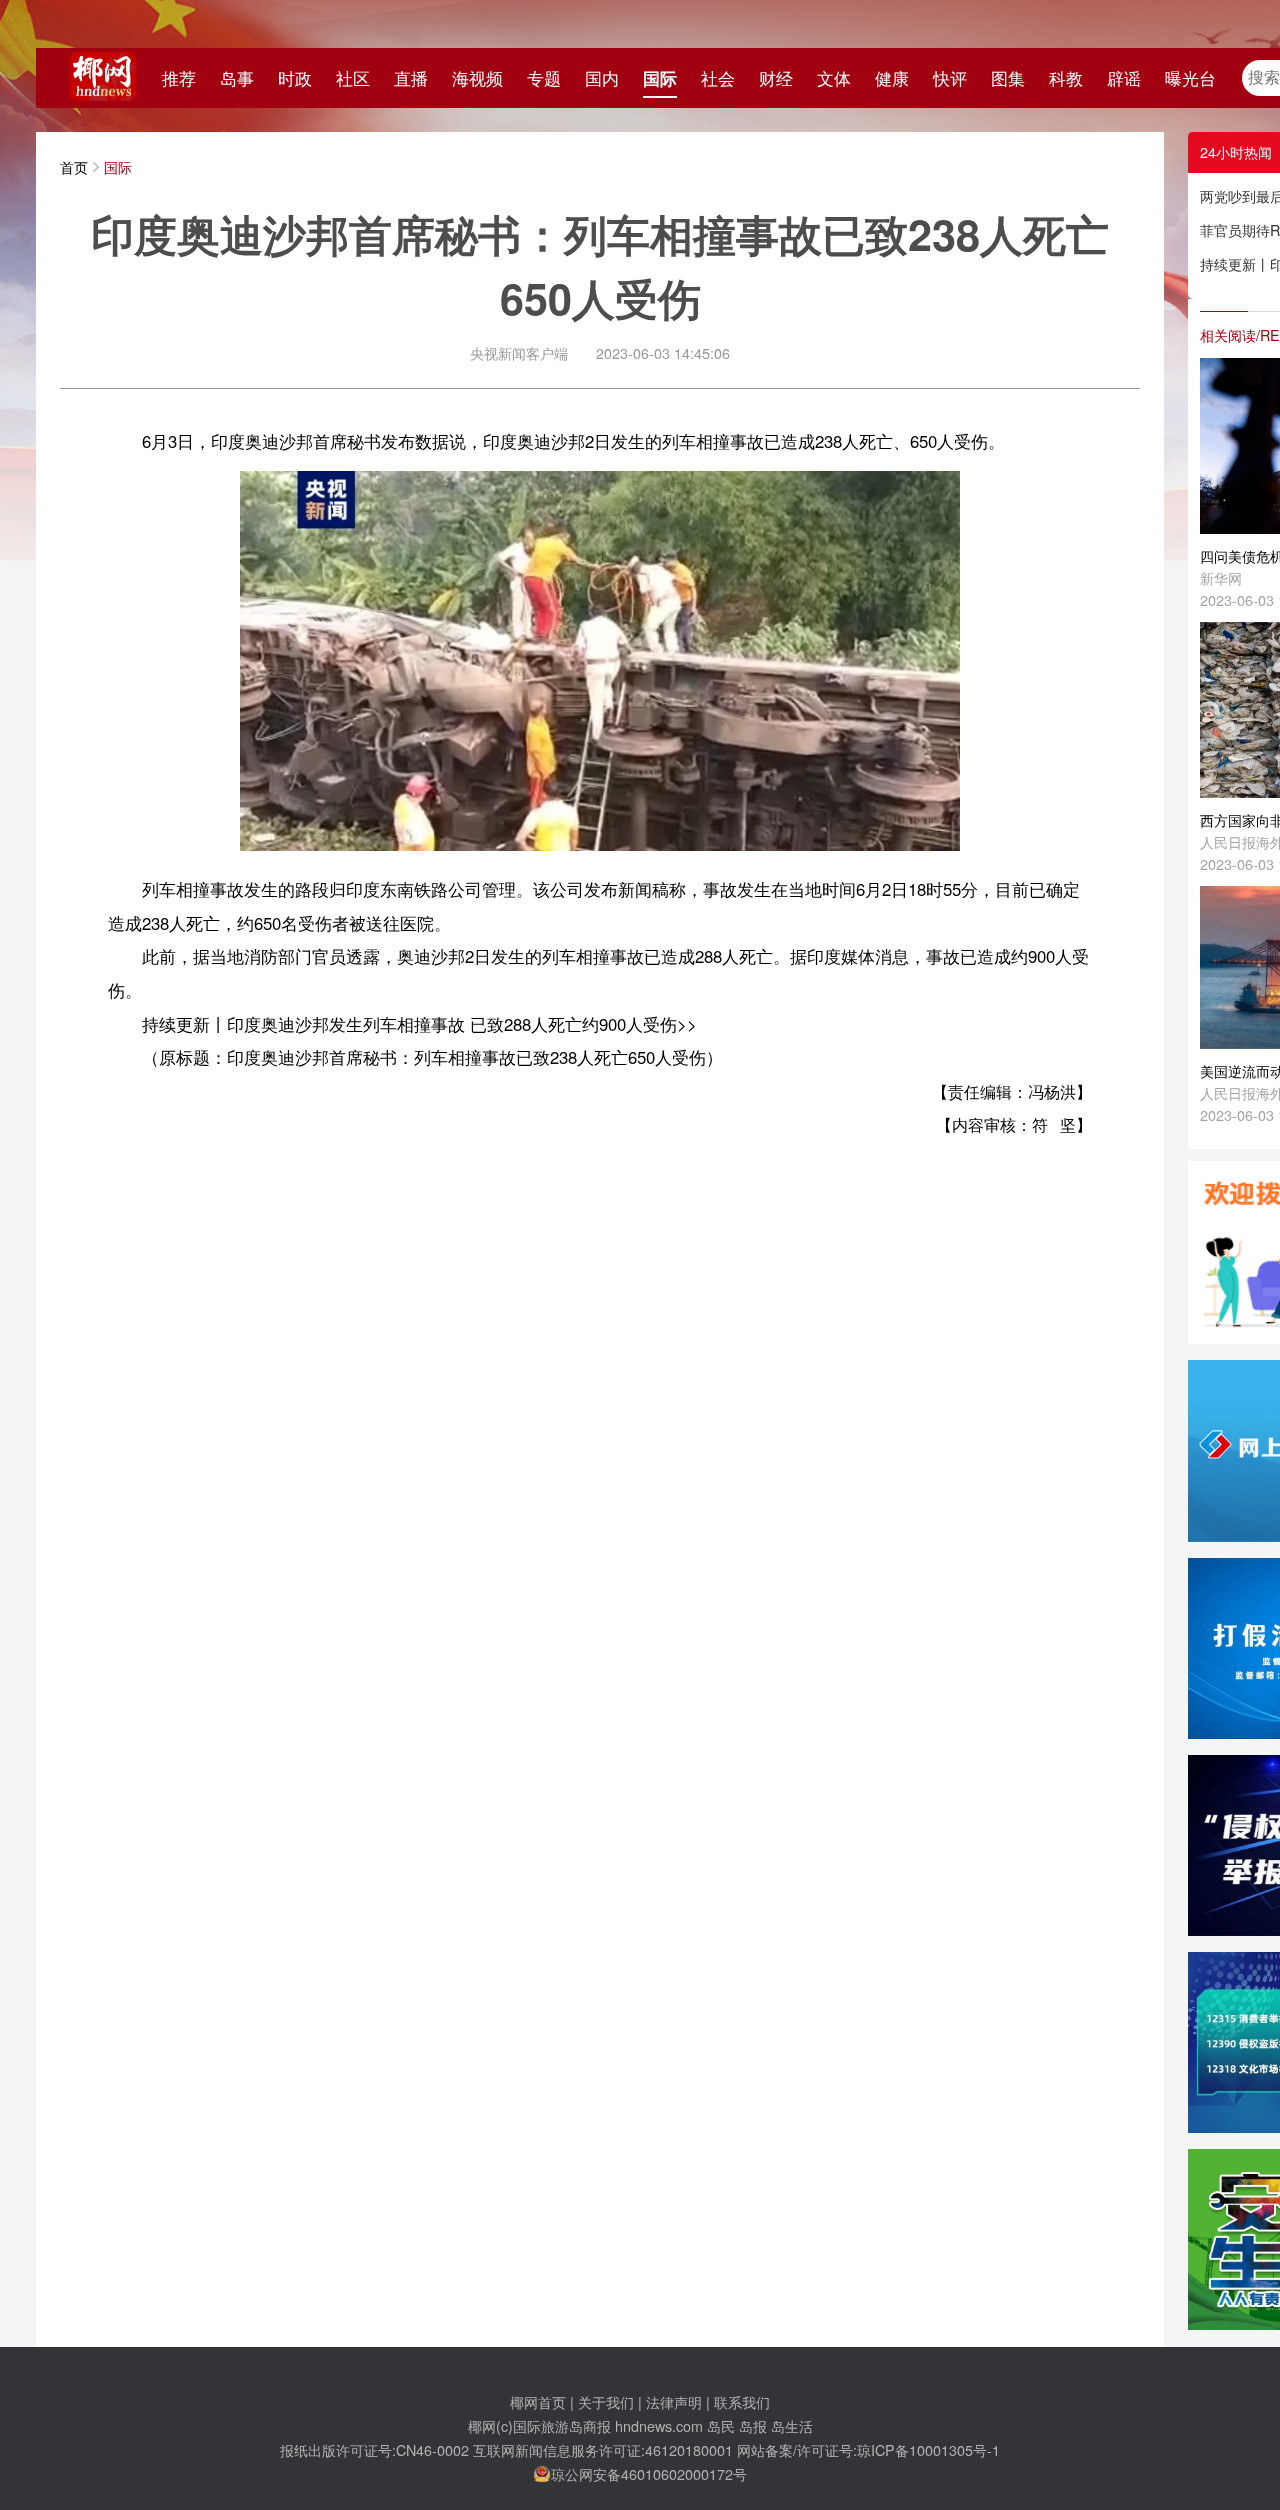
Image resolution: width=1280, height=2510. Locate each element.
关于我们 (606, 2401)
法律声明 (674, 2401)
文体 (834, 78)
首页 (74, 166)
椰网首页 (538, 2401)
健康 (892, 78)
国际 (660, 78)
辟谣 (1124, 78)
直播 (411, 78)
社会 (718, 78)
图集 (1008, 78)
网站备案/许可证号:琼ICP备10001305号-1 (868, 2449)
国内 (602, 78)
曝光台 (1190, 78)
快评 (950, 78)
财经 (776, 78)
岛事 (237, 78)
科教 (1066, 78)
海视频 (477, 78)
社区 (353, 78)
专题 (544, 78)
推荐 (179, 78)
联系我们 (742, 2401)
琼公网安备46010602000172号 (649, 2473)
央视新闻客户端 (519, 352)
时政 (295, 78)
